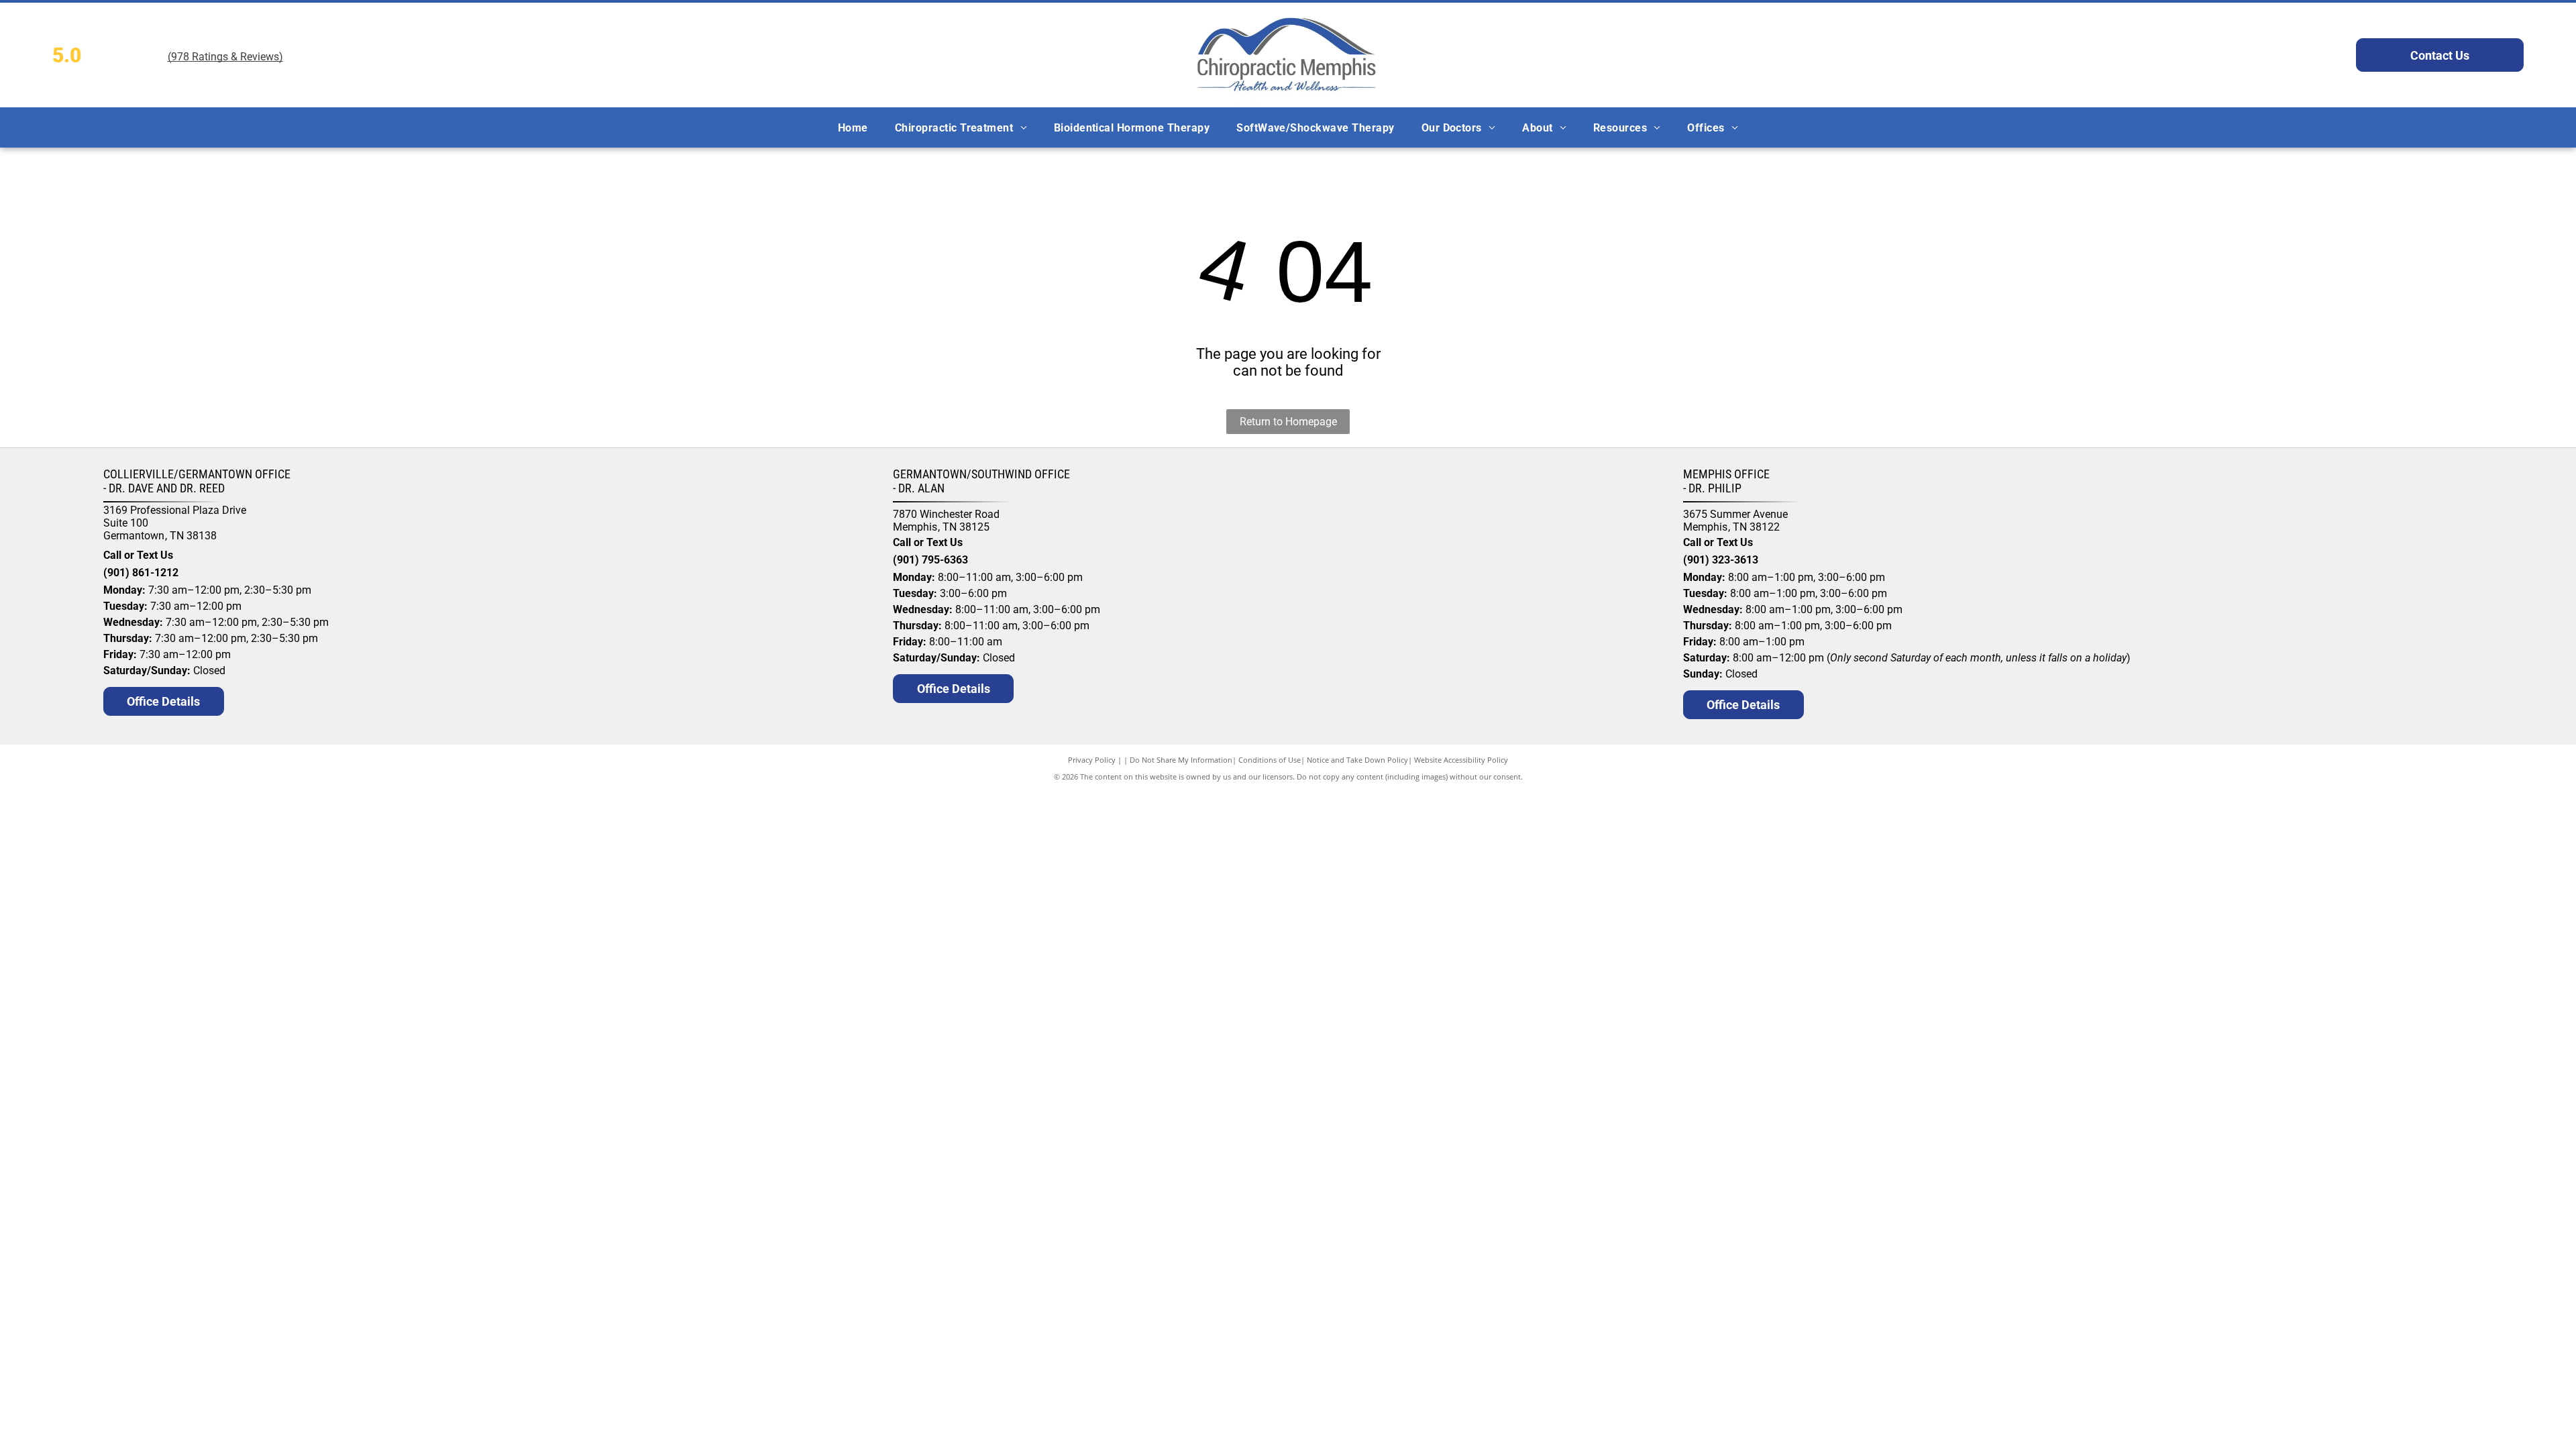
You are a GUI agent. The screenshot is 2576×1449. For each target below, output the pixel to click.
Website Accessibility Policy (1461, 760)
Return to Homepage (1288, 422)
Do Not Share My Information (1181, 760)
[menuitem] (853, 127)
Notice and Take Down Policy (1357, 760)
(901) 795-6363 (930, 560)
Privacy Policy (1092, 760)
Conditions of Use (1270, 760)
